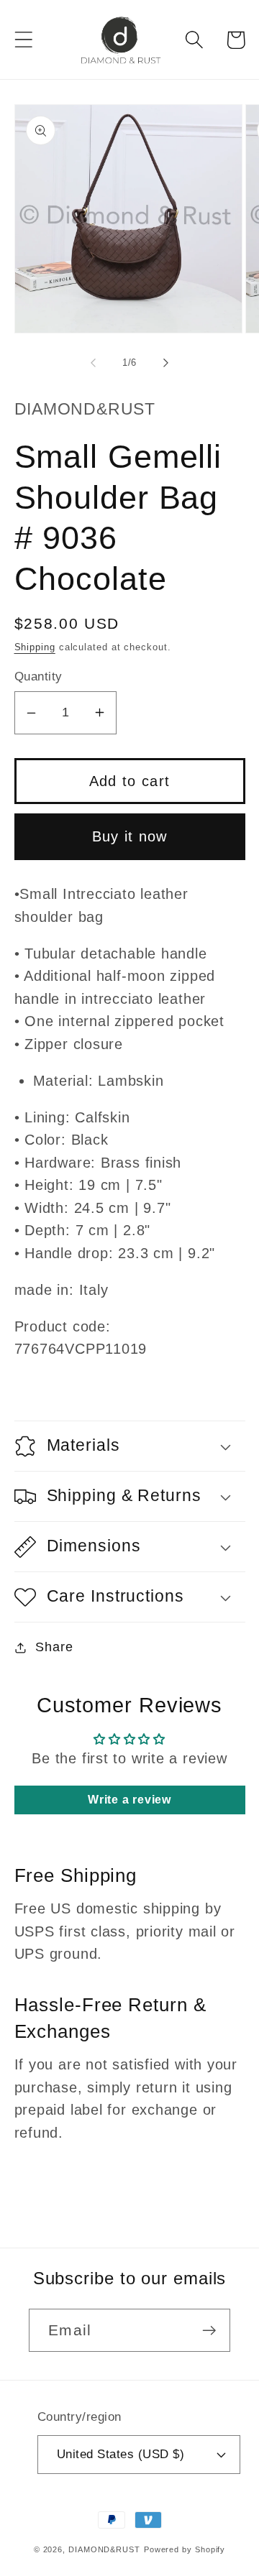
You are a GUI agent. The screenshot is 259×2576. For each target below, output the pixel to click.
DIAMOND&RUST (104, 2549)
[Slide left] (93, 363)
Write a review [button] (129, 1800)
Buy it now (130, 836)
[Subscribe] (209, 2331)
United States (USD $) (121, 2454)
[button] (23, 40)
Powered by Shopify (185, 2549)
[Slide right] (166, 363)
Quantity (38, 677)
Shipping (35, 647)
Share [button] (54, 1647)
